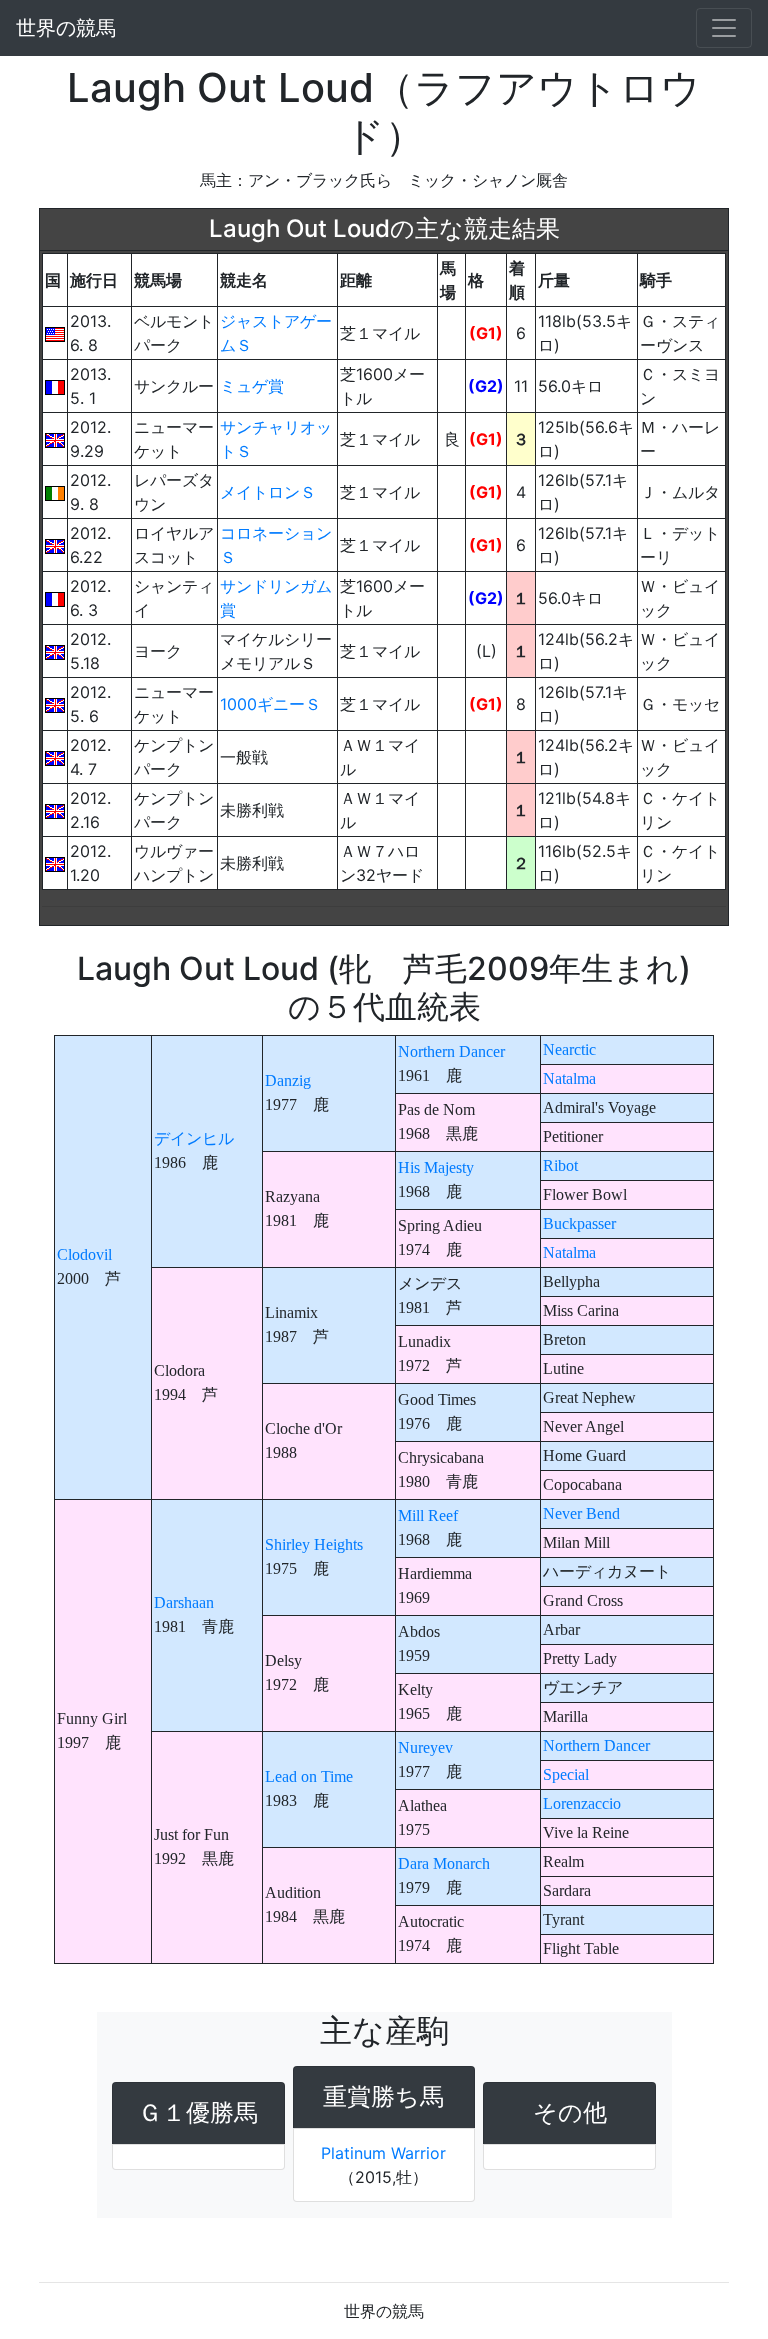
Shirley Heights (314, 1544)
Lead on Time (309, 1776)
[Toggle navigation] (724, 28)
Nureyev (425, 1747)
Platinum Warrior (383, 2153)
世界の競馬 (66, 28)
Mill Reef (428, 1515)
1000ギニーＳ (270, 704)
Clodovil (84, 1254)
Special (566, 1774)
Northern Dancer (451, 1051)
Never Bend (581, 1513)
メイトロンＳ (268, 492)
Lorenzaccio (582, 1803)
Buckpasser (579, 1223)
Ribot (560, 1165)
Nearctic (569, 1049)
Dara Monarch (444, 1863)
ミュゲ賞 (252, 386)
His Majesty (436, 1167)
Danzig (288, 1080)
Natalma (569, 1078)
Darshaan (184, 1602)
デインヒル (194, 1138)
